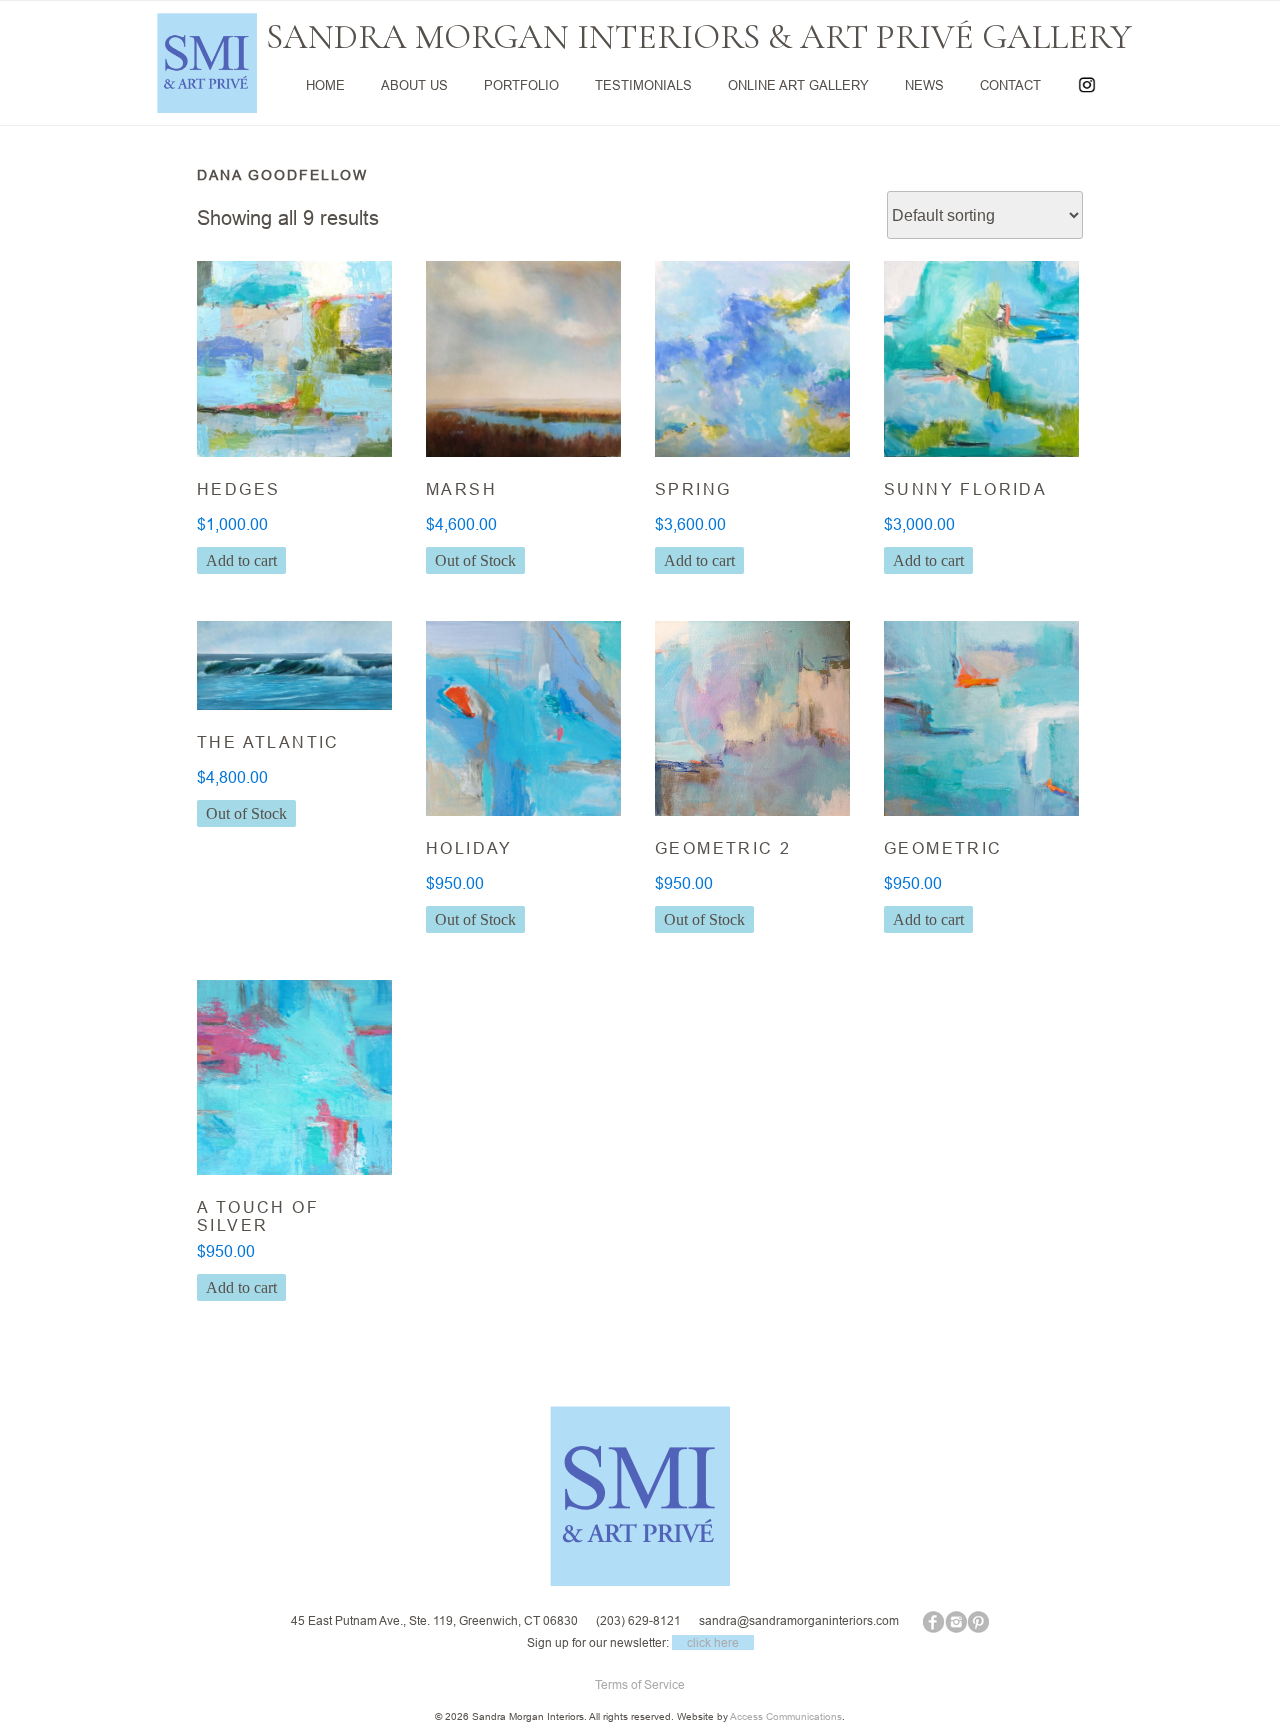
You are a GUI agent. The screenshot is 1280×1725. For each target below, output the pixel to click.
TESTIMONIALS (643, 85)
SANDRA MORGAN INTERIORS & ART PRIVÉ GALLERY (699, 37)
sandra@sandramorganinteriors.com (799, 1620)
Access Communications (786, 1716)
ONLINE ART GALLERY (798, 85)
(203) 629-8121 (638, 1620)
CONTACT (1010, 85)
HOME (325, 85)
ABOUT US (414, 85)
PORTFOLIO (521, 85)
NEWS (924, 85)
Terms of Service (640, 1684)
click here (713, 1642)
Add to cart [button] (241, 560)
